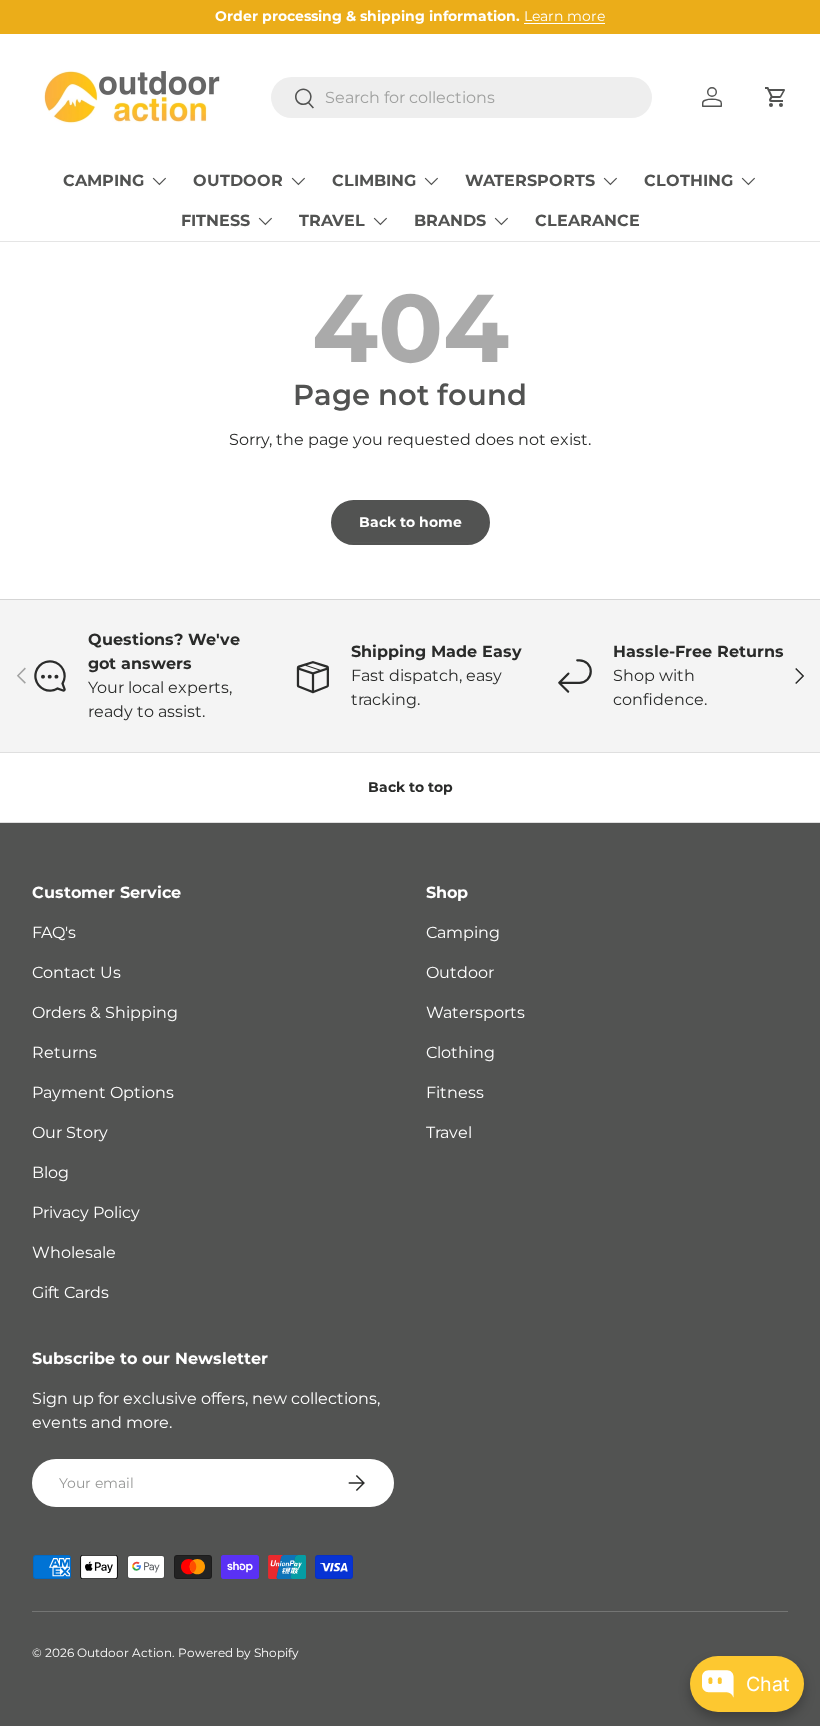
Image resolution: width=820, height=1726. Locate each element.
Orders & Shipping (105, 1012)
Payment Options (103, 1092)
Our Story (70, 1132)
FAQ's (54, 932)
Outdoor (460, 972)
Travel (449, 1132)
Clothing (460, 1052)
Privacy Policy (86, 1212)
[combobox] (461, 97)
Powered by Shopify (238, 1652)
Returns (64, 1052)
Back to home (410, 522)
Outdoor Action (124, 1652)
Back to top (410, 787)
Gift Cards (70, 1292)
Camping (463, 932)
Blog (50, 1172)
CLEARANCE (587, 220)
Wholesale (74, 1252)
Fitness (455, 1092)
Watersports (475, 1012)
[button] (776, 97)
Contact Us (76, 972)
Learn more (564, 16)
